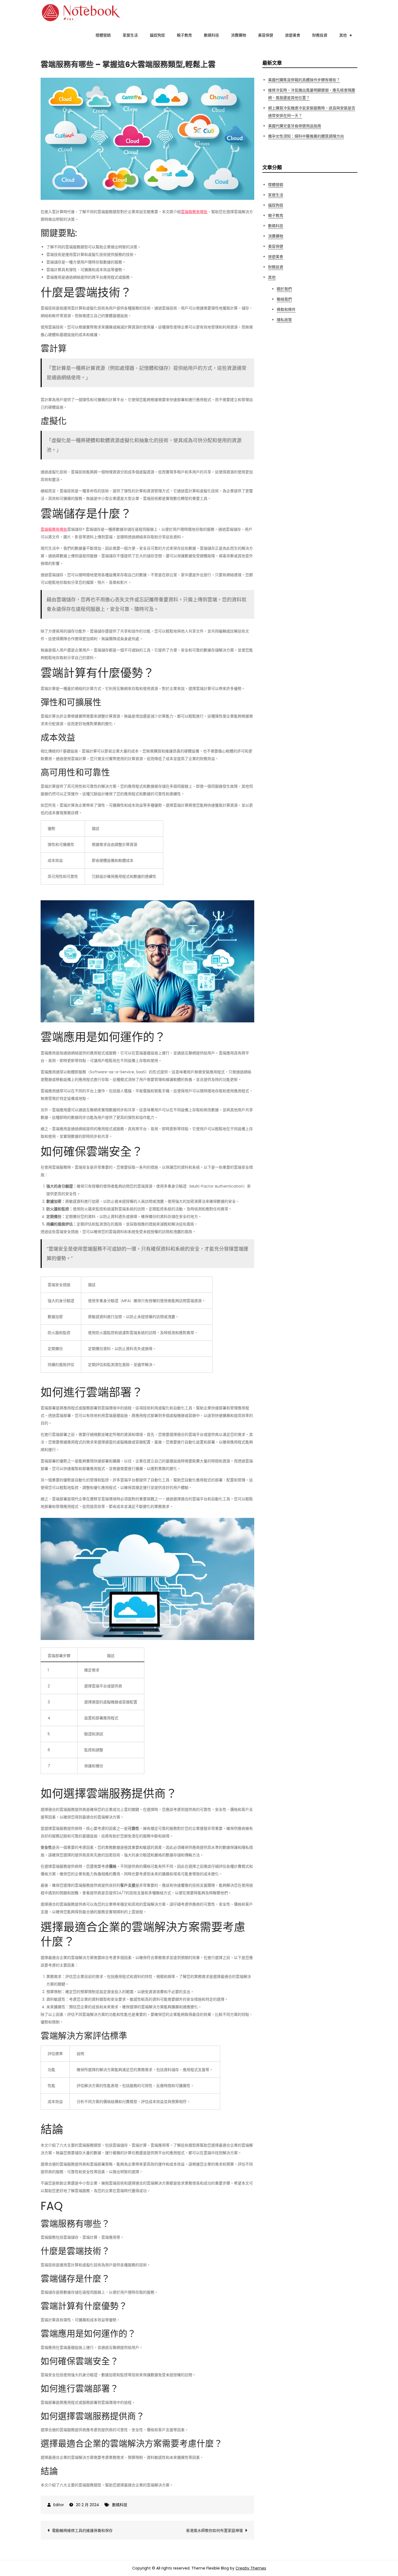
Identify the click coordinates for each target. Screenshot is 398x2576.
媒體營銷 (103, 35)
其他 (343, 35)
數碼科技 (211, 35)
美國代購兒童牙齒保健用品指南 (295, 126)
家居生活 (130, 35)
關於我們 (284, 289)
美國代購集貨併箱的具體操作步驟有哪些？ (304, 80)
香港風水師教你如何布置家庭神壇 (214, 2531)
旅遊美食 (293, 35)
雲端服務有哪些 (194, 212)
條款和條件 (286, 309)
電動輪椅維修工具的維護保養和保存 (82, 2531)
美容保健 (266, 35)
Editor (59, 2505)
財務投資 (320, 35)
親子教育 (184, 35)
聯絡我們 (284, 299)
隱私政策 (284, 320)
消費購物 (239, 35)
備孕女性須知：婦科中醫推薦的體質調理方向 (306, 136)
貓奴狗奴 (157, 35)
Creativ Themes (251, 2568)
